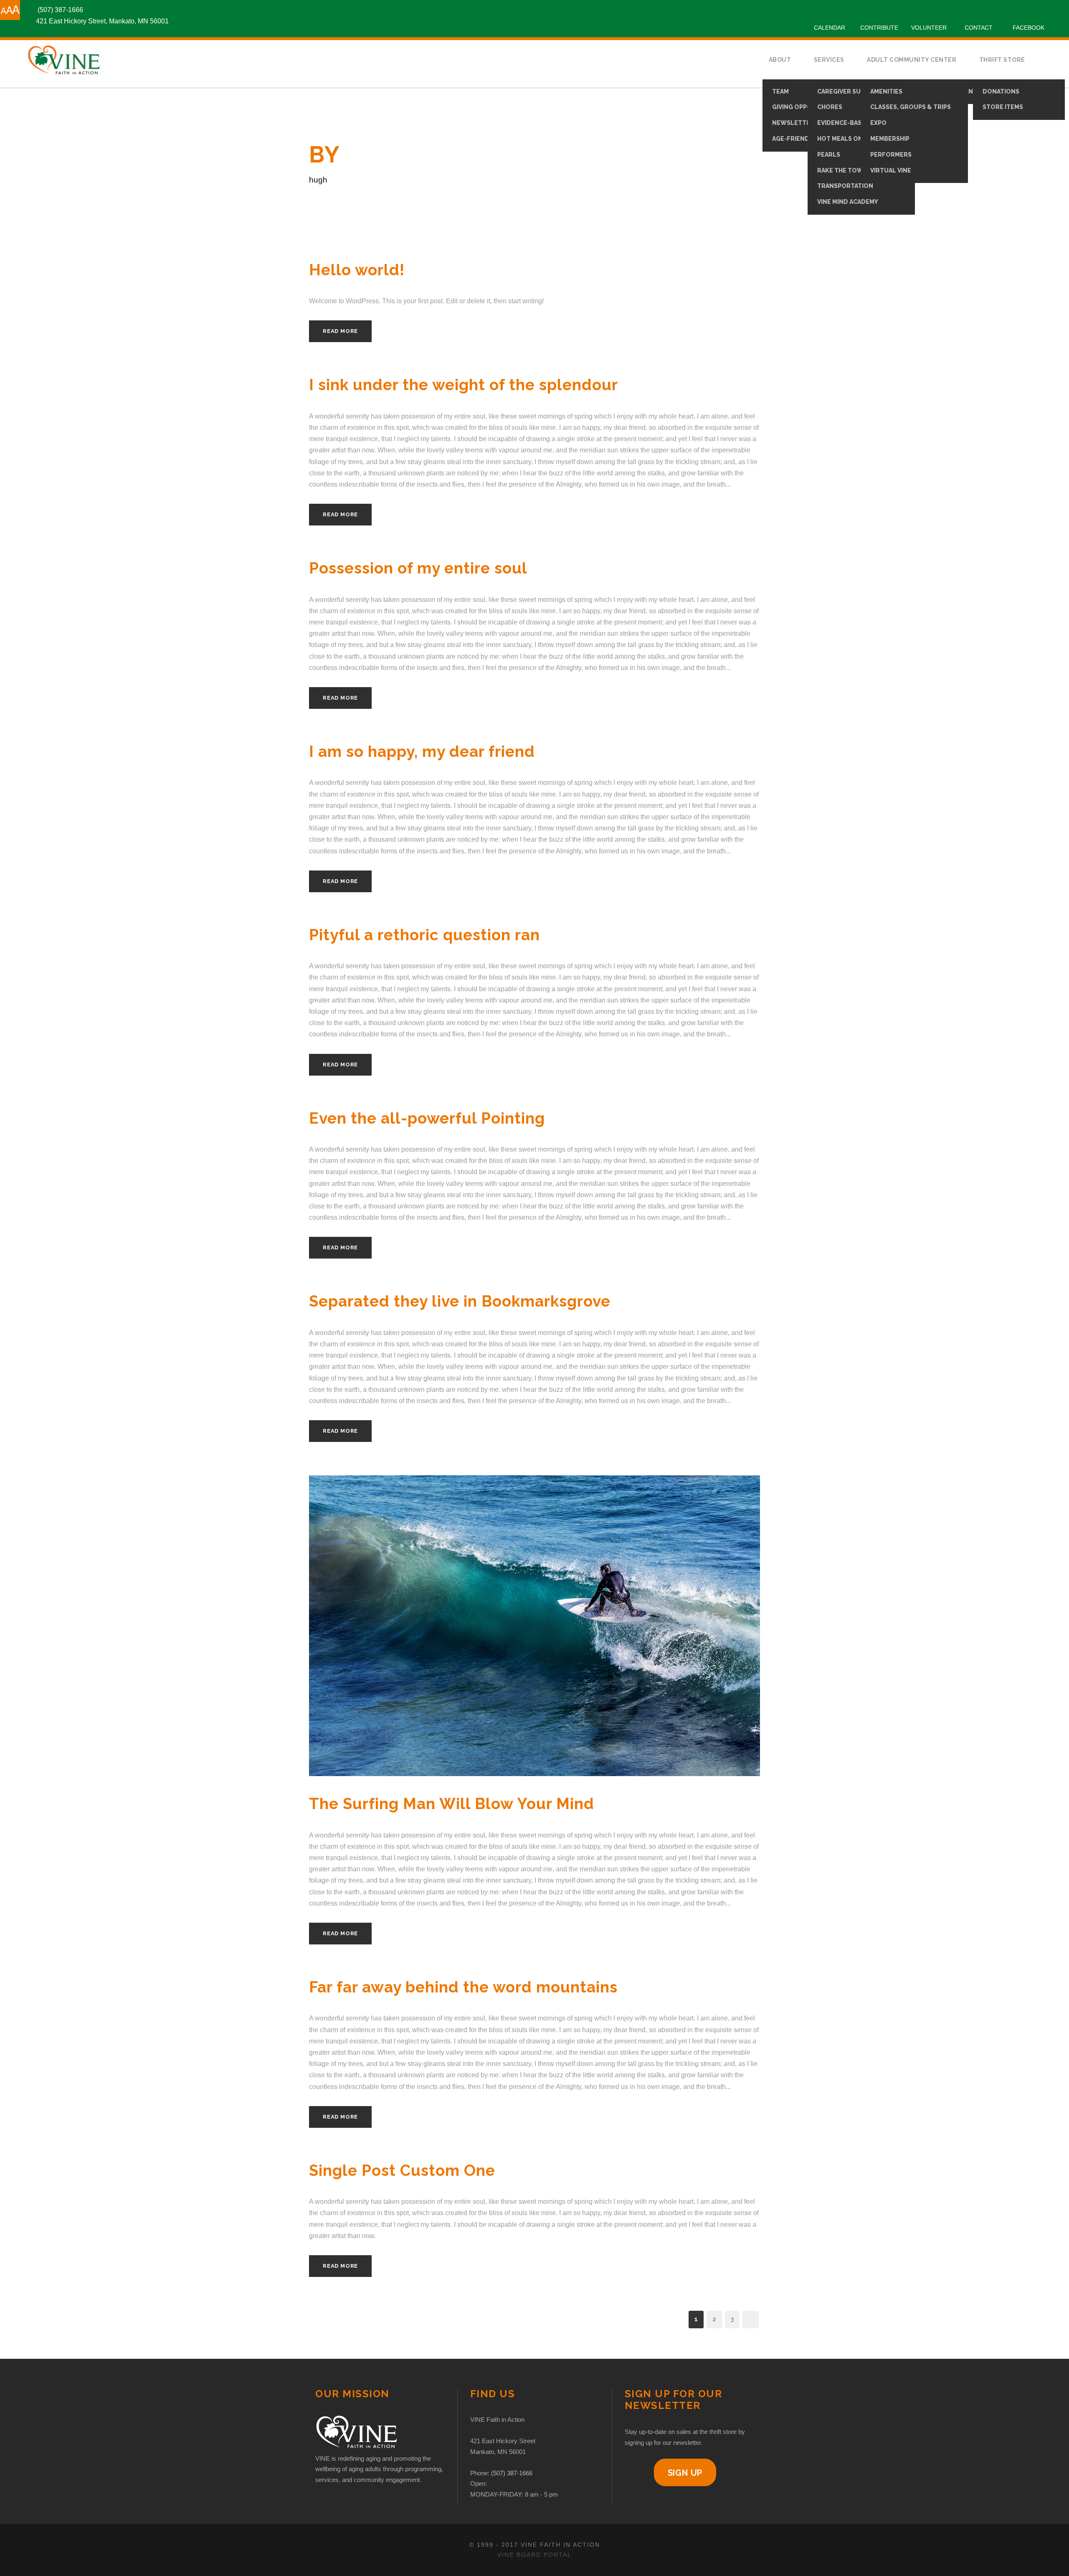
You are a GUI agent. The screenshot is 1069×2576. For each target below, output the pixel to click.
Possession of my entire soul (418, 568)
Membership (890, 139)
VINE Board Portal (534, 2555)
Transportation (845, 186)
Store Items (1003, 107)
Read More (340, 331)
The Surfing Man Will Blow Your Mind (452, 1804)
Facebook (1028, 28)
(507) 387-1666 (512, 2473)
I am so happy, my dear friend (422, 751)
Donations (1001, 91)
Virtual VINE (891, 170)
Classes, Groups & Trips (911, 107)
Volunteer (929, 28)
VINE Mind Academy (848, 202)
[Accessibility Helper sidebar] (10, 10)
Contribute (879, 28)
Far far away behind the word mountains (463, 1987)
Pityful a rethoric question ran (424, 935)
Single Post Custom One (402, 2170)
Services (829, 60)
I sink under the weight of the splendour (464, 385)
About (780, 60)
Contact (979, 28)
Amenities (886, 91)
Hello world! (357, 270)
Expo (878, 123)
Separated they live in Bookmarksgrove (460, 1301)
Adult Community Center (912, 60)
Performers (891, 155)
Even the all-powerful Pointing (427, 1118)
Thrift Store (1002, 60)
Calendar (830, 28)
